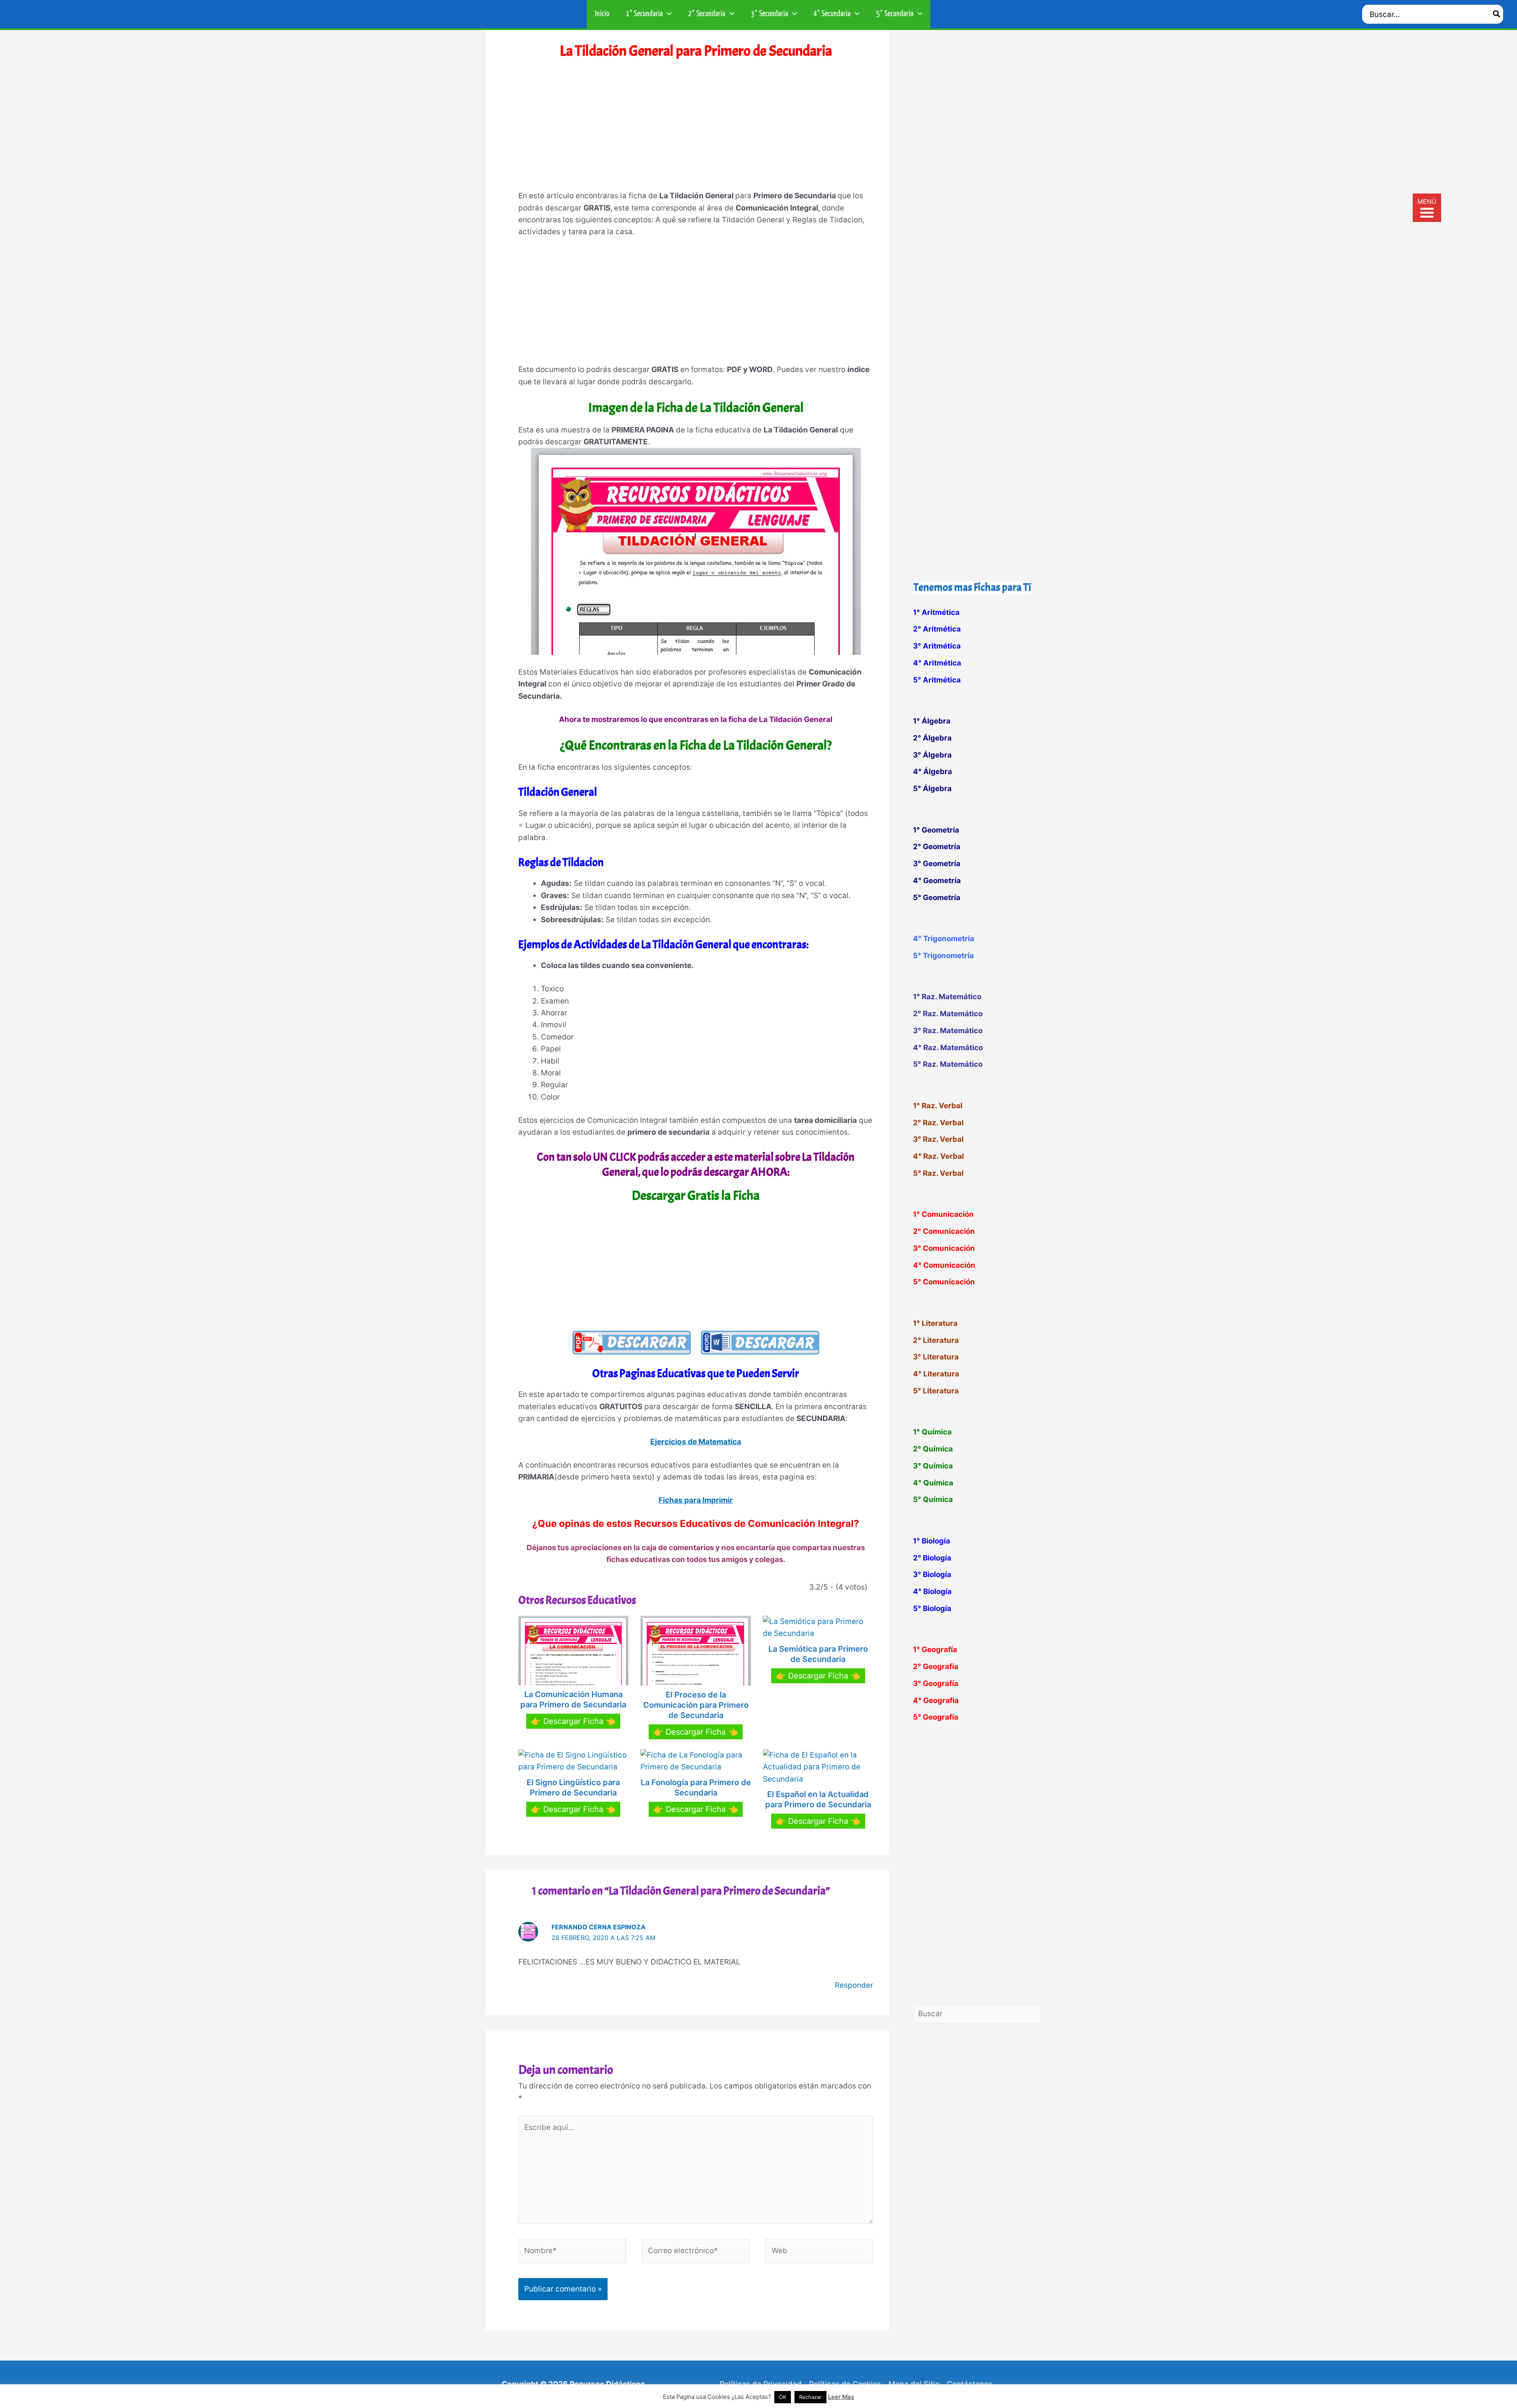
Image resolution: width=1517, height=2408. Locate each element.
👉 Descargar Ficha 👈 (573, 1721)
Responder (854, 1985)
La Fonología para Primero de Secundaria (696, 1788)
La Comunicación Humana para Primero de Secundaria (573, 1699)
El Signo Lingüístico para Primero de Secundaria (573, 1788)
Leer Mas (841, 2397)
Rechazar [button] (810, 2397)
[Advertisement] (696, 130)
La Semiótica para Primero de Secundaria (818, 1654)
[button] (667, 14)
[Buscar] (1497, 14)
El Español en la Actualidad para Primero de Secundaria (818, 1799)
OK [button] (783, 2397)
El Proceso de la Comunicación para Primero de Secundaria (696, 1705)
